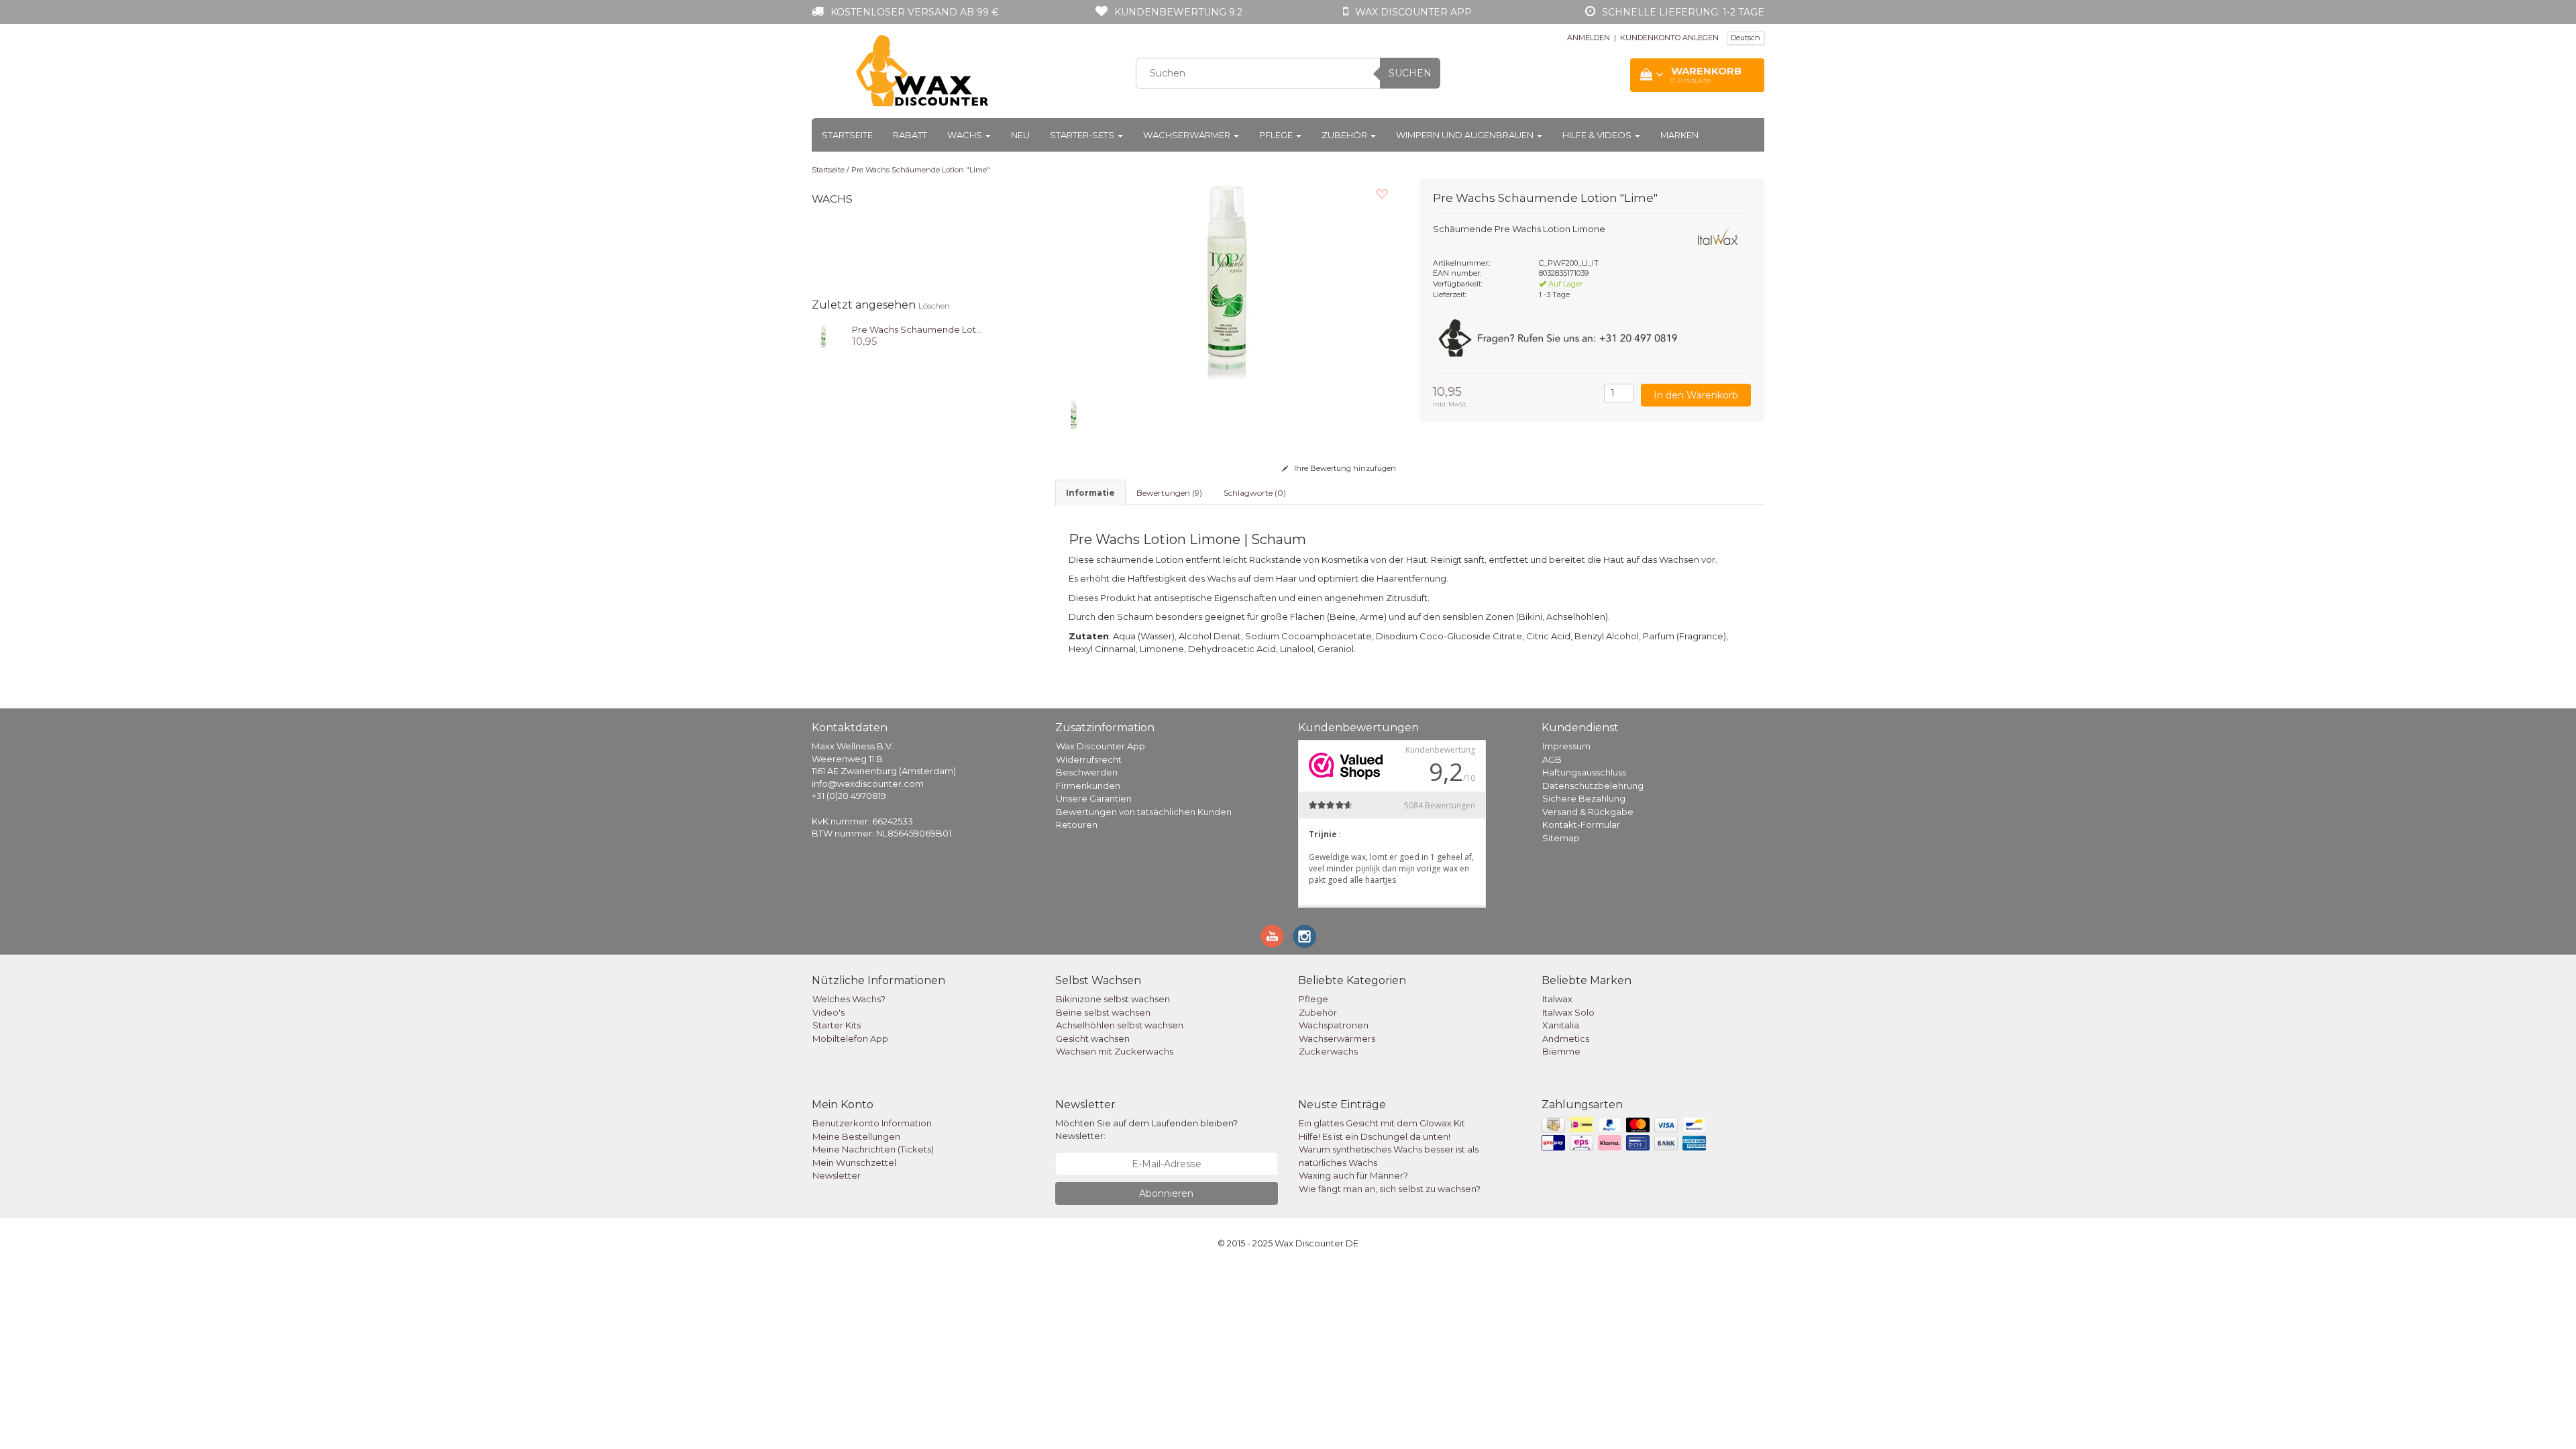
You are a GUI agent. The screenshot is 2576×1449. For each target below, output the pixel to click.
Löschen (934, 306)
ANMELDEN (1589, 38)
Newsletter (837, 1175)
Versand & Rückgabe (1588, 812)
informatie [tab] (1090, 493)
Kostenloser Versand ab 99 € (915, 12)
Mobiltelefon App (850, 1038)
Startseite (847, 135)
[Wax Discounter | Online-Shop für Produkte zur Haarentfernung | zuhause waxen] (923, 71)
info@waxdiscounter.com (868, 784)
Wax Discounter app (1413, 12)
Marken (1679, 135)
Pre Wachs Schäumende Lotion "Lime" (921, 170)
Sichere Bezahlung (1584, 798)
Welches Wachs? (849, 999)
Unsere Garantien (1094, 798)
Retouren (1077, 824)
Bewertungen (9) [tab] (1169, 493)
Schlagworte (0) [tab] (1255, 493)
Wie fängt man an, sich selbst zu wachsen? (1390, 1189)
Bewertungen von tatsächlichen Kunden (1144, 812)
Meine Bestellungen (856, 1136)
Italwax (1557, 999)
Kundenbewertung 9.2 (1178, 12)
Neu (1020, 135)
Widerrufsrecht (1089, 759)
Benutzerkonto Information (872, 1123)
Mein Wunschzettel (854, 1163)
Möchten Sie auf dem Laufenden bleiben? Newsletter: (1146, 1129)
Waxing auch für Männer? (1353, 1175)
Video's (828, 1012)
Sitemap (1561, 838)
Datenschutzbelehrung (1593, 786)
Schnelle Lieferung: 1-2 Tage (1683, 12)
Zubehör (1345, 135)
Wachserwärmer (1188, 135)
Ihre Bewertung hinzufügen (1344, 468)
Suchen (1410, 73)
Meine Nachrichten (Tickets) (873, 1149)
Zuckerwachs (1328, 1051)
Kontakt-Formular (1581, 824)
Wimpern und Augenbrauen (1466, 135)
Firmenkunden (1088, 786)
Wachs (966, 135)
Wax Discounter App (1101, 746)
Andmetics (1566, 1038)
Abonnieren (1166, 1193)
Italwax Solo (1568, 1012)
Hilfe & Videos (1598, 135)
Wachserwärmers (1337, 1038)
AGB (1552, 759)
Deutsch (1746, 38)
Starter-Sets (1083, 135)
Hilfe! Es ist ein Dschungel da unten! (1375, 1136)
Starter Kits (837, 1025)
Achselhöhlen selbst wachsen (1120, 1025)
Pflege (1277, 135)
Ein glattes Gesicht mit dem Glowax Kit (1382, 1123)
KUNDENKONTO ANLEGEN (1669, 38)
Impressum (1566, 746)
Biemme (1561, 1051)
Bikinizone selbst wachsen (1113, 999)
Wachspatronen (1334, 1025)
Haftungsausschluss (1584, 772)
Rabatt (910, 135)
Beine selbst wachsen (1103, 1012)
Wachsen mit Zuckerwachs (1115, 1051)
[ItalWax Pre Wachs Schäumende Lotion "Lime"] (823, 335)
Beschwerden (1087, 772)
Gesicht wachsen (1093, 1038)
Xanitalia (1561, 1025)
